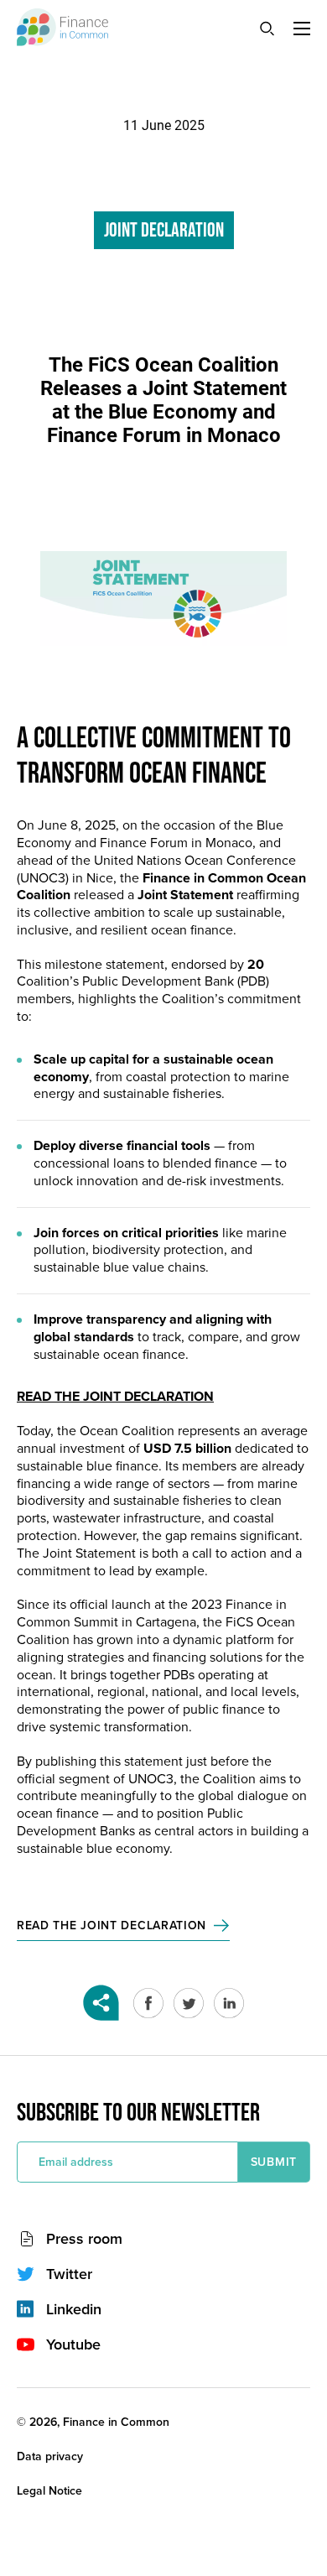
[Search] (267, 28)
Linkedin (74, 2309)
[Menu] (302, 29)
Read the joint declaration (112, 1925)
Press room (84, 2239)
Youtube (73, 2344)
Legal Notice (49, 2491)
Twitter (69, 2274)
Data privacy (50, 2456)
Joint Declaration (164, 230)
